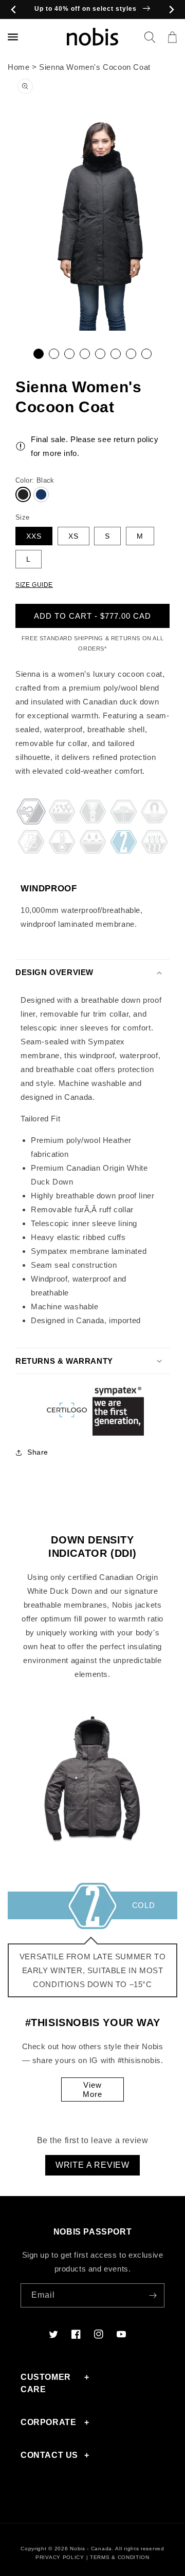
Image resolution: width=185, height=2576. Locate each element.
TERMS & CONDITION (120, 2557)
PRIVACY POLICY (60, 2557)
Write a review (92, 2165)
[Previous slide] (14, 9)
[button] (150, 37)
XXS (34, 536)
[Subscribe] (153, 2295)
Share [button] (38, 1452)
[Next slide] (171, 9)
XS (73, 536)
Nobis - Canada (91, 2549)
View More (92, 2090)
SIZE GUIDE (34, 585)
